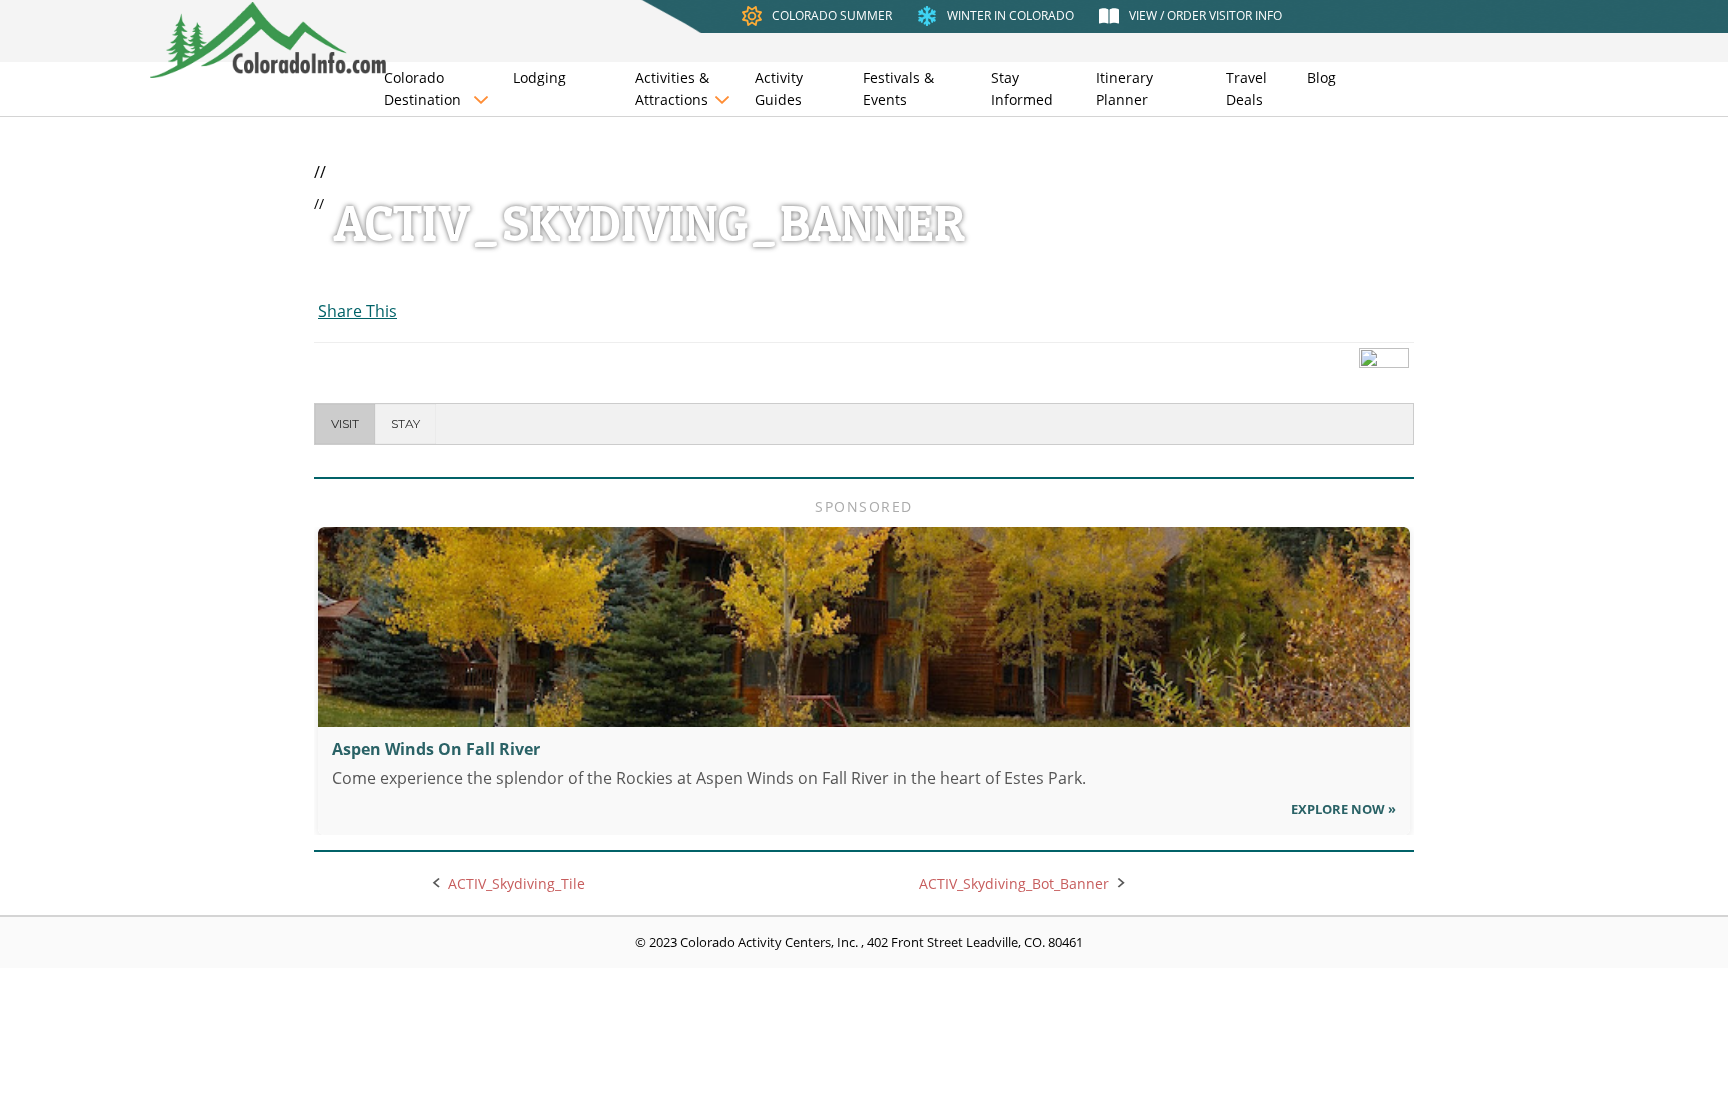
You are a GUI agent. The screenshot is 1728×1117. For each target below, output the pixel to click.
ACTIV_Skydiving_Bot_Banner (1014, 883)
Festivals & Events (898, 88)
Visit (345, 423)
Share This (357, 311)
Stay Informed (1022, 88)
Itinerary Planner (1124, 88)
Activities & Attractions (672, 88)
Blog (1321, 77)
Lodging (539, 77)
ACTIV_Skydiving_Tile (516, 883)
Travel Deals (1246, 88)
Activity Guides (779, 88)
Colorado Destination (422, 88)
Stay (405, 423)
